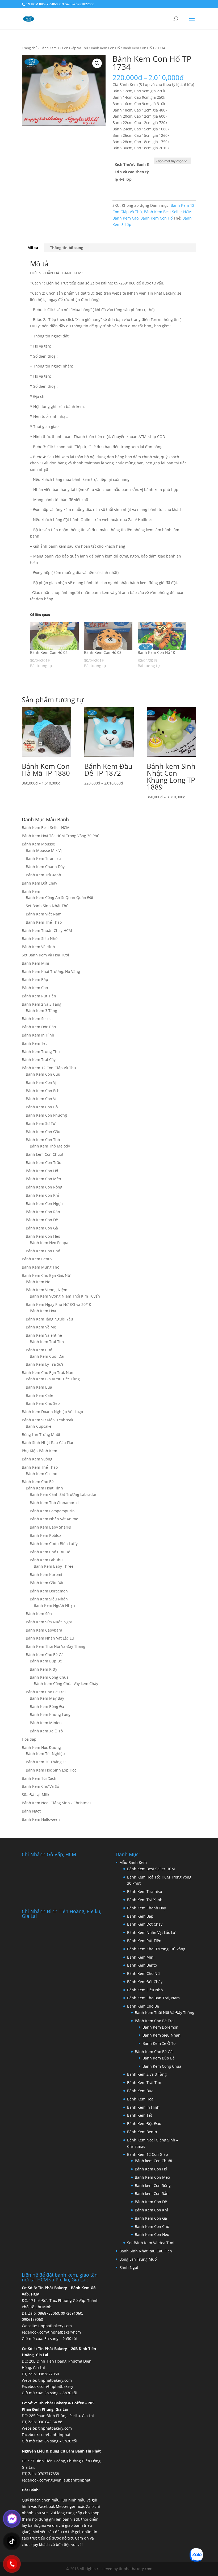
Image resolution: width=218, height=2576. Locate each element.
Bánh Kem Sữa (39, 1614)
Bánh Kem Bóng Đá (47, 1706)
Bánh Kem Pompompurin (52, 1511)
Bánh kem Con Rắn (152, 2193)
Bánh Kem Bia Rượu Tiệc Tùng (53, 1379)
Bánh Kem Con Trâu (44, 1163)
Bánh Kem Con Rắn (43, 1212)
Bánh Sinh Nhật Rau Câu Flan (48, 1442)
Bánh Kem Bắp (35, 979)
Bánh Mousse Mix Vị (44, 850)
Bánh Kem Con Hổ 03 (103, 652)
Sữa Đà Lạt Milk (35, 1795)
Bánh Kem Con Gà (42, 1228)
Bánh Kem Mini (35, 963)
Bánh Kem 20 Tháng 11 (46, 1762)
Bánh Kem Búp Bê (46, 1661)
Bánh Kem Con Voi (42, 1099)
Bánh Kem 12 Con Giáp (148, 2154)
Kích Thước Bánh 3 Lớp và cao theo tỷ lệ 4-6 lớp (132, 172)
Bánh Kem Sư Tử (41, 1123)
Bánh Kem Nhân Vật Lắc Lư (50, 1638)
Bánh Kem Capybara (44, 1630)
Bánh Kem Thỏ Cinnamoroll (54, 1503)
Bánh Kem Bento (37, 1259)
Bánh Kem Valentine (44, 1335)
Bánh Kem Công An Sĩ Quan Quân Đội (59, 897)
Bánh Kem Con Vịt (42, 1082)
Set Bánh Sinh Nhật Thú (47, 906)
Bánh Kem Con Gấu (43, 1132)
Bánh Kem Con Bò (42, 1107)
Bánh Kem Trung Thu (41, 1052)
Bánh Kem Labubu (46, 1560)
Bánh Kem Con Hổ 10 (156, 652)
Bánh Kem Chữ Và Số (40, 1786)
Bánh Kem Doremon (160, 2027)
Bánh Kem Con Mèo (43, 1179)
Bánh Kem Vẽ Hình (38, 947)
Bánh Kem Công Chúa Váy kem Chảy (66, 1684)
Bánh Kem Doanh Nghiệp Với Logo (52, 1412)
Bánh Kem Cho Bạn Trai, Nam (48, 1372)
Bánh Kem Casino (41, 1474)
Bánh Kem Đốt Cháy (39, 883)
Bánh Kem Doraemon (49, 1591)
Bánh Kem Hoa (43, 1311)
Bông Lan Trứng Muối (41, 1434)
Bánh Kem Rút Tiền (39, 996)
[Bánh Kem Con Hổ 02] (54, 636)
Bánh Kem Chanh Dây (45, 867)
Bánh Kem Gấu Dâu (47, 1583)
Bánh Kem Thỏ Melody (50, 1146)
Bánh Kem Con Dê (42, 1220)
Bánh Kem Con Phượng (46, 1115)
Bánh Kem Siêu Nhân (49, 1599)
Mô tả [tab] (33, 248)
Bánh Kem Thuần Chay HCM (47, 930)
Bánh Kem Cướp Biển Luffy (54, 1544)
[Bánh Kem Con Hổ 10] (162, 636)
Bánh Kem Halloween (41, 1819)
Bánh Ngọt (31, 1811)
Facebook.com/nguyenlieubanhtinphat (56, 2480)
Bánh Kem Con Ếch (43, 1091)
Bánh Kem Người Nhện (54, 1605)
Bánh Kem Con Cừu (43, 1074)
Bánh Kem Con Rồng (44, 1187)
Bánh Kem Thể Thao (44, 922)
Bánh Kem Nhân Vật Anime (54, 1519)
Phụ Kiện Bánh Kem (39, 1451)
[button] (97, 63)
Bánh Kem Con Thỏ (43, 1140)
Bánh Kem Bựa (39, 1387)
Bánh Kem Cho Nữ (143, 1973)
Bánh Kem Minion (46, 1723)
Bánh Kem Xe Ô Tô (46, 1731)
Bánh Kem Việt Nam (44, 914)
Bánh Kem (31, 891)
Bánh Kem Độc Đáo (39, 1027)
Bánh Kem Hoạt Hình (44, 1488)
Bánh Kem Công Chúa (49, 1677)
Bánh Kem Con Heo (43, 1236)
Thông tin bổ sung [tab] (67, 248)
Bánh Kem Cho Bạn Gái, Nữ (46, 1275)
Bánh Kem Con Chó (43, 1251)
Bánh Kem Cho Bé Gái (45, 1655)
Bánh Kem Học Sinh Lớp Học (51, 1770)
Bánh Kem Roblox (45, 1535)
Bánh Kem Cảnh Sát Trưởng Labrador (63, 1494)
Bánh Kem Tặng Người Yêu (49, 1319)
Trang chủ (30, 48)
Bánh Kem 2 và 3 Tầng (42, 1004)
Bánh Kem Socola (37, 1019)
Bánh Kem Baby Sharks (50, 1527)
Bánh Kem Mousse (38, 844)
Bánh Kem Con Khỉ (42, 1195)
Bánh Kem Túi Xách (39, 1778)
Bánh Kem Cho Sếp (43, 1403)
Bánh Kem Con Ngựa (44, 1204)
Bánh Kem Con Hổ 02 (49, 652)
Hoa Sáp (29, 1739)
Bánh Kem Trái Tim (47, 1342)
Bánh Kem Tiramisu (43, 858)
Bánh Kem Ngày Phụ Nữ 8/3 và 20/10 (58, 1304)
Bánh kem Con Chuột (45, 1154)
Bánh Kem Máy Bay (47, 1698)
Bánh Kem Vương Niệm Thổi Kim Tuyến (65, 1296)
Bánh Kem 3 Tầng (41, 1011)
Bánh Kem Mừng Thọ (41, 1267)
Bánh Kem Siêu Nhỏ (40, 938)
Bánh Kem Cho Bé (38, 1482)
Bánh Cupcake (39, 1426)
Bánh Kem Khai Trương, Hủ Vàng (51, 971)
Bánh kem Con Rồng (153, 2185)
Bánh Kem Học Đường (41, 1747)
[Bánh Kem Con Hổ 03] (108, 636)
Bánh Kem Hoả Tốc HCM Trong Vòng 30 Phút (61, 836)
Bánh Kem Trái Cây (39, 1060)
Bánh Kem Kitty (43, 1669)
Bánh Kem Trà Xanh (43, 875)
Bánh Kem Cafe (39, 1395)
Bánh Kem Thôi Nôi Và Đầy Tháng (56, 1646)
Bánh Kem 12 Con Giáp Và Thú (64, 48)
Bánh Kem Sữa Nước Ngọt (49, 1622)
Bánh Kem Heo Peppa (49, 1243)
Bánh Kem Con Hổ (151, 2169)
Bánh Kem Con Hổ (105, 48)
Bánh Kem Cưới (40, 1350)
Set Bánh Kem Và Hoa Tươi (45, 955)
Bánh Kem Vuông (37, 1459)
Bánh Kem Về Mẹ (41, 1327)
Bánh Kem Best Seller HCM (168, 212)
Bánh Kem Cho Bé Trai (46, 1692)
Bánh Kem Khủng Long (50, 1714)
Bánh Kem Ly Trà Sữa (45, 1364)
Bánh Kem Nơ (38, 1282)
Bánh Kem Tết (34, 1043)
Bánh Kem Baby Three (54, 1566)
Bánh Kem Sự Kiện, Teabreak (47, 1420)
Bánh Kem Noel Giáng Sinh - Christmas (57, 1803)
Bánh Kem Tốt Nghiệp (45, 1754)
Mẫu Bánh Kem (133, 1862)
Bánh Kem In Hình (38, 1035)
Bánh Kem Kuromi (46, 1574)
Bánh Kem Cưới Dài (47, 1356)
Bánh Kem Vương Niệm (47, 1290)
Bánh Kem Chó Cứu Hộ (50, 1552)
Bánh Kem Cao (125, 218)
